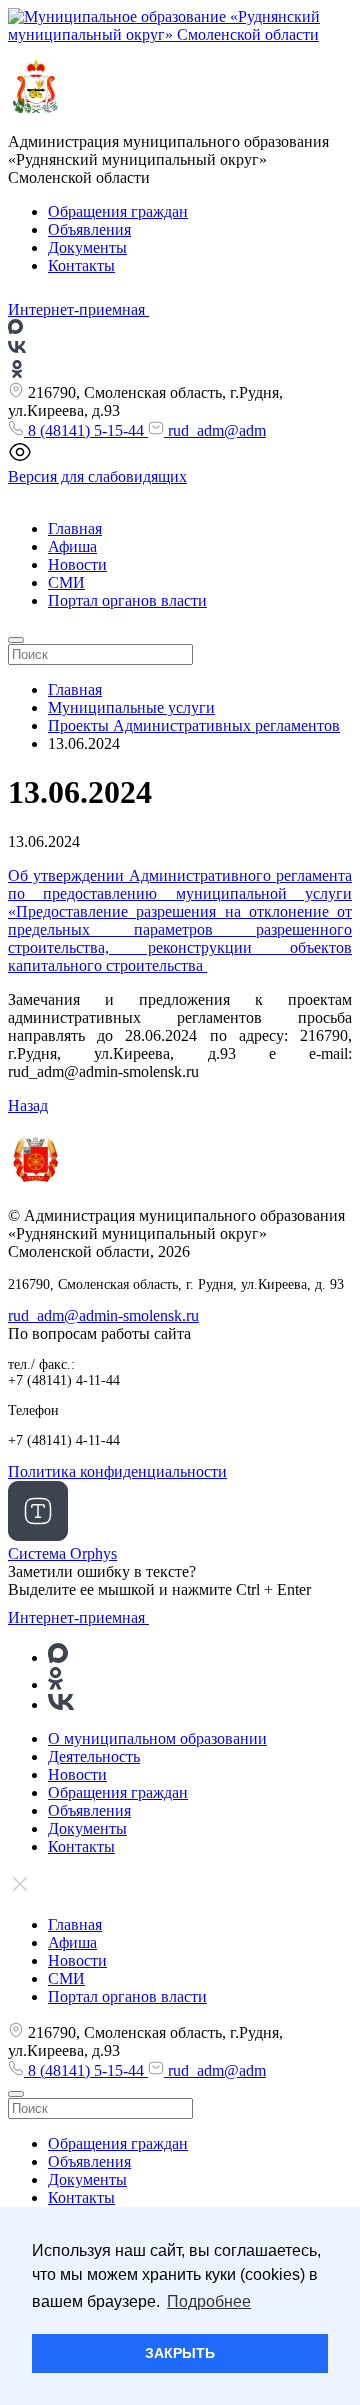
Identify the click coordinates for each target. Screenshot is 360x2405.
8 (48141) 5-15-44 (86, 430)
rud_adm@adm (215, 430)
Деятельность (94, 1756)
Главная (75, 528)
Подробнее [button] (209, 2301)
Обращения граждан (118, 211)
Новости (77, 564)
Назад (28, 1105)
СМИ (66, 582)
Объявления (89, 229)
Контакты (81, 265)
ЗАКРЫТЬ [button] (180, 2353)
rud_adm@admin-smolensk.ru (103, 1315)
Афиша (72, 546)
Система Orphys (62, 1553)
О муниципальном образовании (157, 1738)
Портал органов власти (127, 600)
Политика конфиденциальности (117, 1471)
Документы (87, 247)
